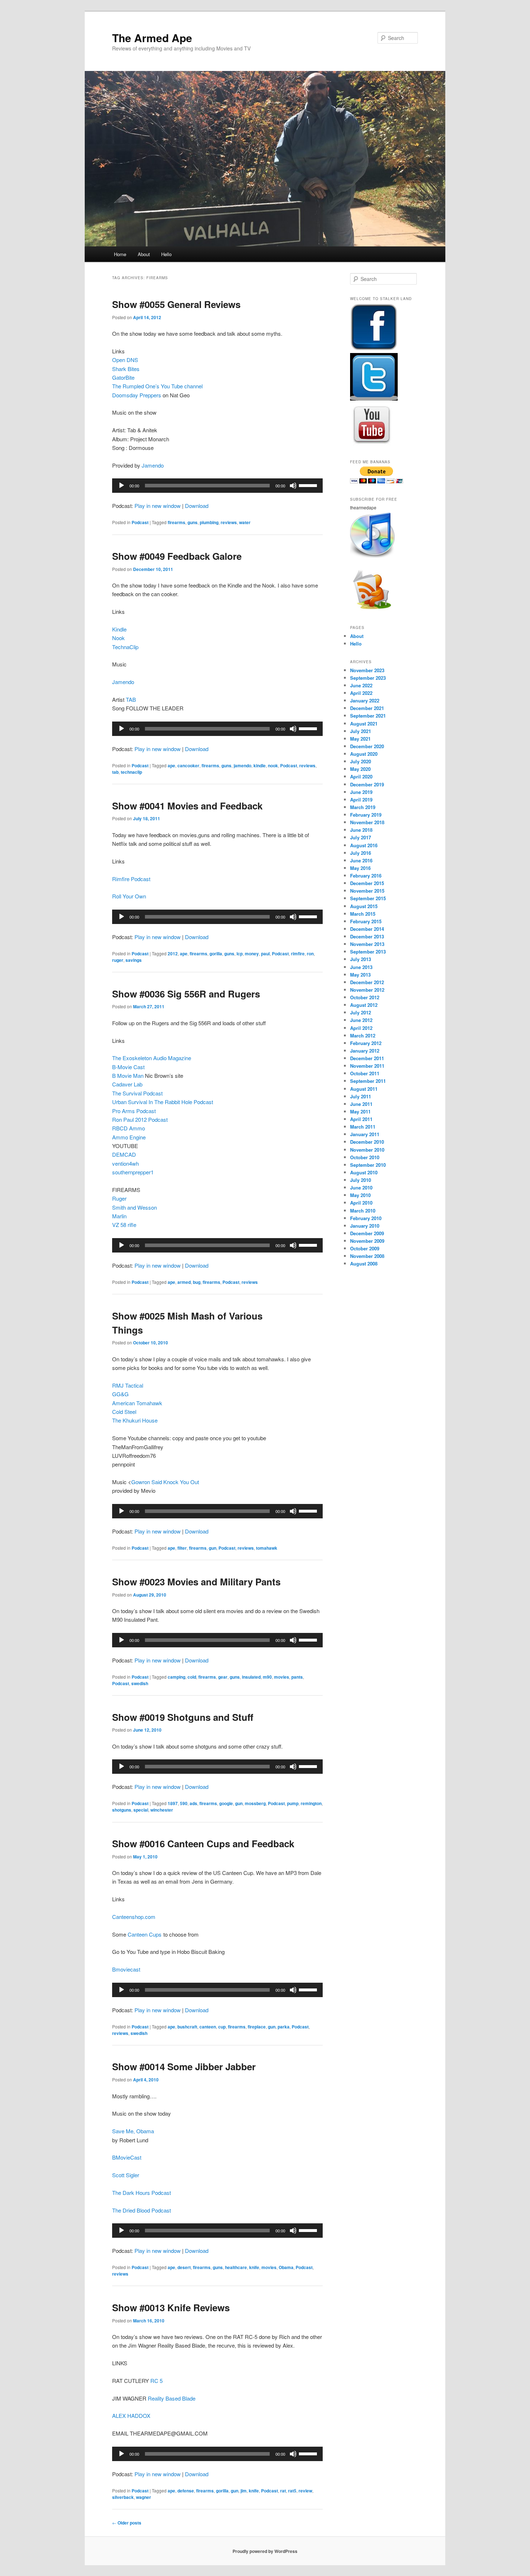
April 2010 (361, 1203)
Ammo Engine (129, 1137)
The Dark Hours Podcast (142, 2193)
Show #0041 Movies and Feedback (187, 806)
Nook (118, 638)
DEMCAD (124, 1154)
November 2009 (367, 1241)
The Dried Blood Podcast (142, 2210)
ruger (118, 960)
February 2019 (366, 815)
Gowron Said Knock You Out (165, 1482)
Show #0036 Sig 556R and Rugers (186, 994)
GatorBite (123, 377)
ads (193, 1803)
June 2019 (361, 792)
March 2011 (363, 1127)
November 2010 (367, 1150)
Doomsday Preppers (137, 395)
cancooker (188, 765)
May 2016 (360, 868)
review (305, 2491)
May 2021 (360, 739)
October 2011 (365, 1073)
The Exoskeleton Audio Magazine (152, 1058)
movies (282, 1677)
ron (310, 954)
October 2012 (365, 997)
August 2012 (364, 1005)
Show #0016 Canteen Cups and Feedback (203, 1843)
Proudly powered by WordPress (265, 2551)
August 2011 (364, 1089)
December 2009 (367, 1233)
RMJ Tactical (128, 1385)
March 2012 (363, 1035)
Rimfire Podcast (131, 879)
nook (273, 765)
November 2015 (367, 891)
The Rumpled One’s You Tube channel (157, 386)
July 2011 (361, 1096)
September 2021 (368, 716)
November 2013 (367, 944)
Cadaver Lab (127, 1084)
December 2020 (367, 746)
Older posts (127, 2523)
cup (222, 2027)
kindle (260, 765)
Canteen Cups (145, 1934)
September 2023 (368, 678)
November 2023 (367, 670)
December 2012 (367, 982)
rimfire (298, 954)
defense (186, 2491)
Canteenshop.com (134, 1917)
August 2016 (364, 845)
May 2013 (360, 975)
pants (297, 1677)
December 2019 (367, 784)
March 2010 (363, 1211)
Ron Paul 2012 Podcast (140, 1119)
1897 (173, 1803)
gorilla (216, 954)
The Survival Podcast (137, 1093)
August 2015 (364, 906)
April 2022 (361, 693)
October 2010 (365, 1157)
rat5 (292, 2491)
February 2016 (366, 876)
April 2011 (361, 1119)
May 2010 (360, 1195)
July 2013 (361, 959)
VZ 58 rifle (124, 1225)
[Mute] (293, 486)
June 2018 (361, 830)
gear (223, 1677)
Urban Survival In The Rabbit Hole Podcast (163, 1102)
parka (284, 2027)
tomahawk (267, 1548)
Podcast (140, 522)
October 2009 (365, 1248)
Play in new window (158, 506)
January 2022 (365, 700)
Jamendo (153, 465)
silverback (123, 2497)
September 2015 (368, 898)
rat (283, 2491)
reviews (229, 522)
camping (176, 1677)
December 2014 (367, 929)
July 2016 (361, 853)
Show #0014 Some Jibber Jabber (184, 2066)
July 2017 (361, 837)
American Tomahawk (137, 1403)
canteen (208, 2027)
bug (197, 1282)
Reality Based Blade (172, 2398)
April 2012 (361, 1028)
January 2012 (365, 1051)
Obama (286, 2267)
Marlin (119, 1216)
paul (265, 954)
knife (254, 2267)
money (252, 954)
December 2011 (367, 1058)
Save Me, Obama (133, 2131)
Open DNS (125, 360)
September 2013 (368, 952)
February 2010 (366, 1218)
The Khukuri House (135, 1420)
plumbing (209, 522)
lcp (240, 954)
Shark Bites (126, 369)
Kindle (119, 629)
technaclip (131, 772)
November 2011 (367, 1066)
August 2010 (364, 1172)
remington (311, 1803)
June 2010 (361, 1187)
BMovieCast (127, 2157)
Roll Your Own (129, 896)
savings (134, 960)
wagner (143, 2497)
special (141, 1810)
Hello (166, 254)
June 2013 (361, 967)
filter (182, 1548)
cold (192, 1677)
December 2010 (367, 1142)
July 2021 (361, 731)
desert (184, 2267)
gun (213, 1548)
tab (115, 772)
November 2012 (367, 990)
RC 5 (156, 2381)
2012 (173, 954)
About (144, 254)
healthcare (236, 2267)
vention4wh (125, 1163)
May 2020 (360, 769)
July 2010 (361, 1180)
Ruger (119, 1198)
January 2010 (365, 1226)
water (245, 522)
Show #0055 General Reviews (176, 304)
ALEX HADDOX (131, 2416)
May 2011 (360, 1111)
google (226, 1803)
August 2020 (364, 754)
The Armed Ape (152, 38)
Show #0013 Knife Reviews (171, 2307)
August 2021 (364, 724)
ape (171, 765)
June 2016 (361, 860)
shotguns (122, 1810)
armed (184, 1282)
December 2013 (367, 936)
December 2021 (367, 708)
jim (244, 2491)
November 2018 (367, 822)
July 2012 (361, 1012)
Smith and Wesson (134, 1207)
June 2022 (361, 685)
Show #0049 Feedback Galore (177, 556)
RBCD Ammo (129, 1128)
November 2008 (367, 1256)
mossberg (255, 1803)
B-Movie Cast (128, 1067)
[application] (217, 486)
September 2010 (368, 1165)
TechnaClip (125, 647)
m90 (267, 1677)
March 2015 (363, 914)
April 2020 (361, 776)
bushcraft (187, 2027)
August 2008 (364, 1264)
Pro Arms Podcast (134, 1111)
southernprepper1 (133, 1172)
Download (197, 506)
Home (120, 254)
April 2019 (361, 800)
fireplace (257, 2027)
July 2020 (361, 761)
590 (184, 1803)
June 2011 (361, 1104)
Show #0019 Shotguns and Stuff (183, 1717)
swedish (140, 1683)
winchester (162, 1810)
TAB (131, 699)
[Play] (122, 486)
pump (293, 1803)
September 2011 (368, 1081)
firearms (176, 522)
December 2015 (367, 883)
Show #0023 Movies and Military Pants (196, 1582)
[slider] (309, 485)
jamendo (242, 765)
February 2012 (366, 1043)
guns (193, 522)
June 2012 (361, 1020)
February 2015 (366, 921)
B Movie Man (128, 1075)
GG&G (120, 1394)
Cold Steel (124, 1412)
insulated (251, 1677)
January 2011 (365, 1134)
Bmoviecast (126, 1969)
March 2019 (363, 807)
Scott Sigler (126, 2175)
